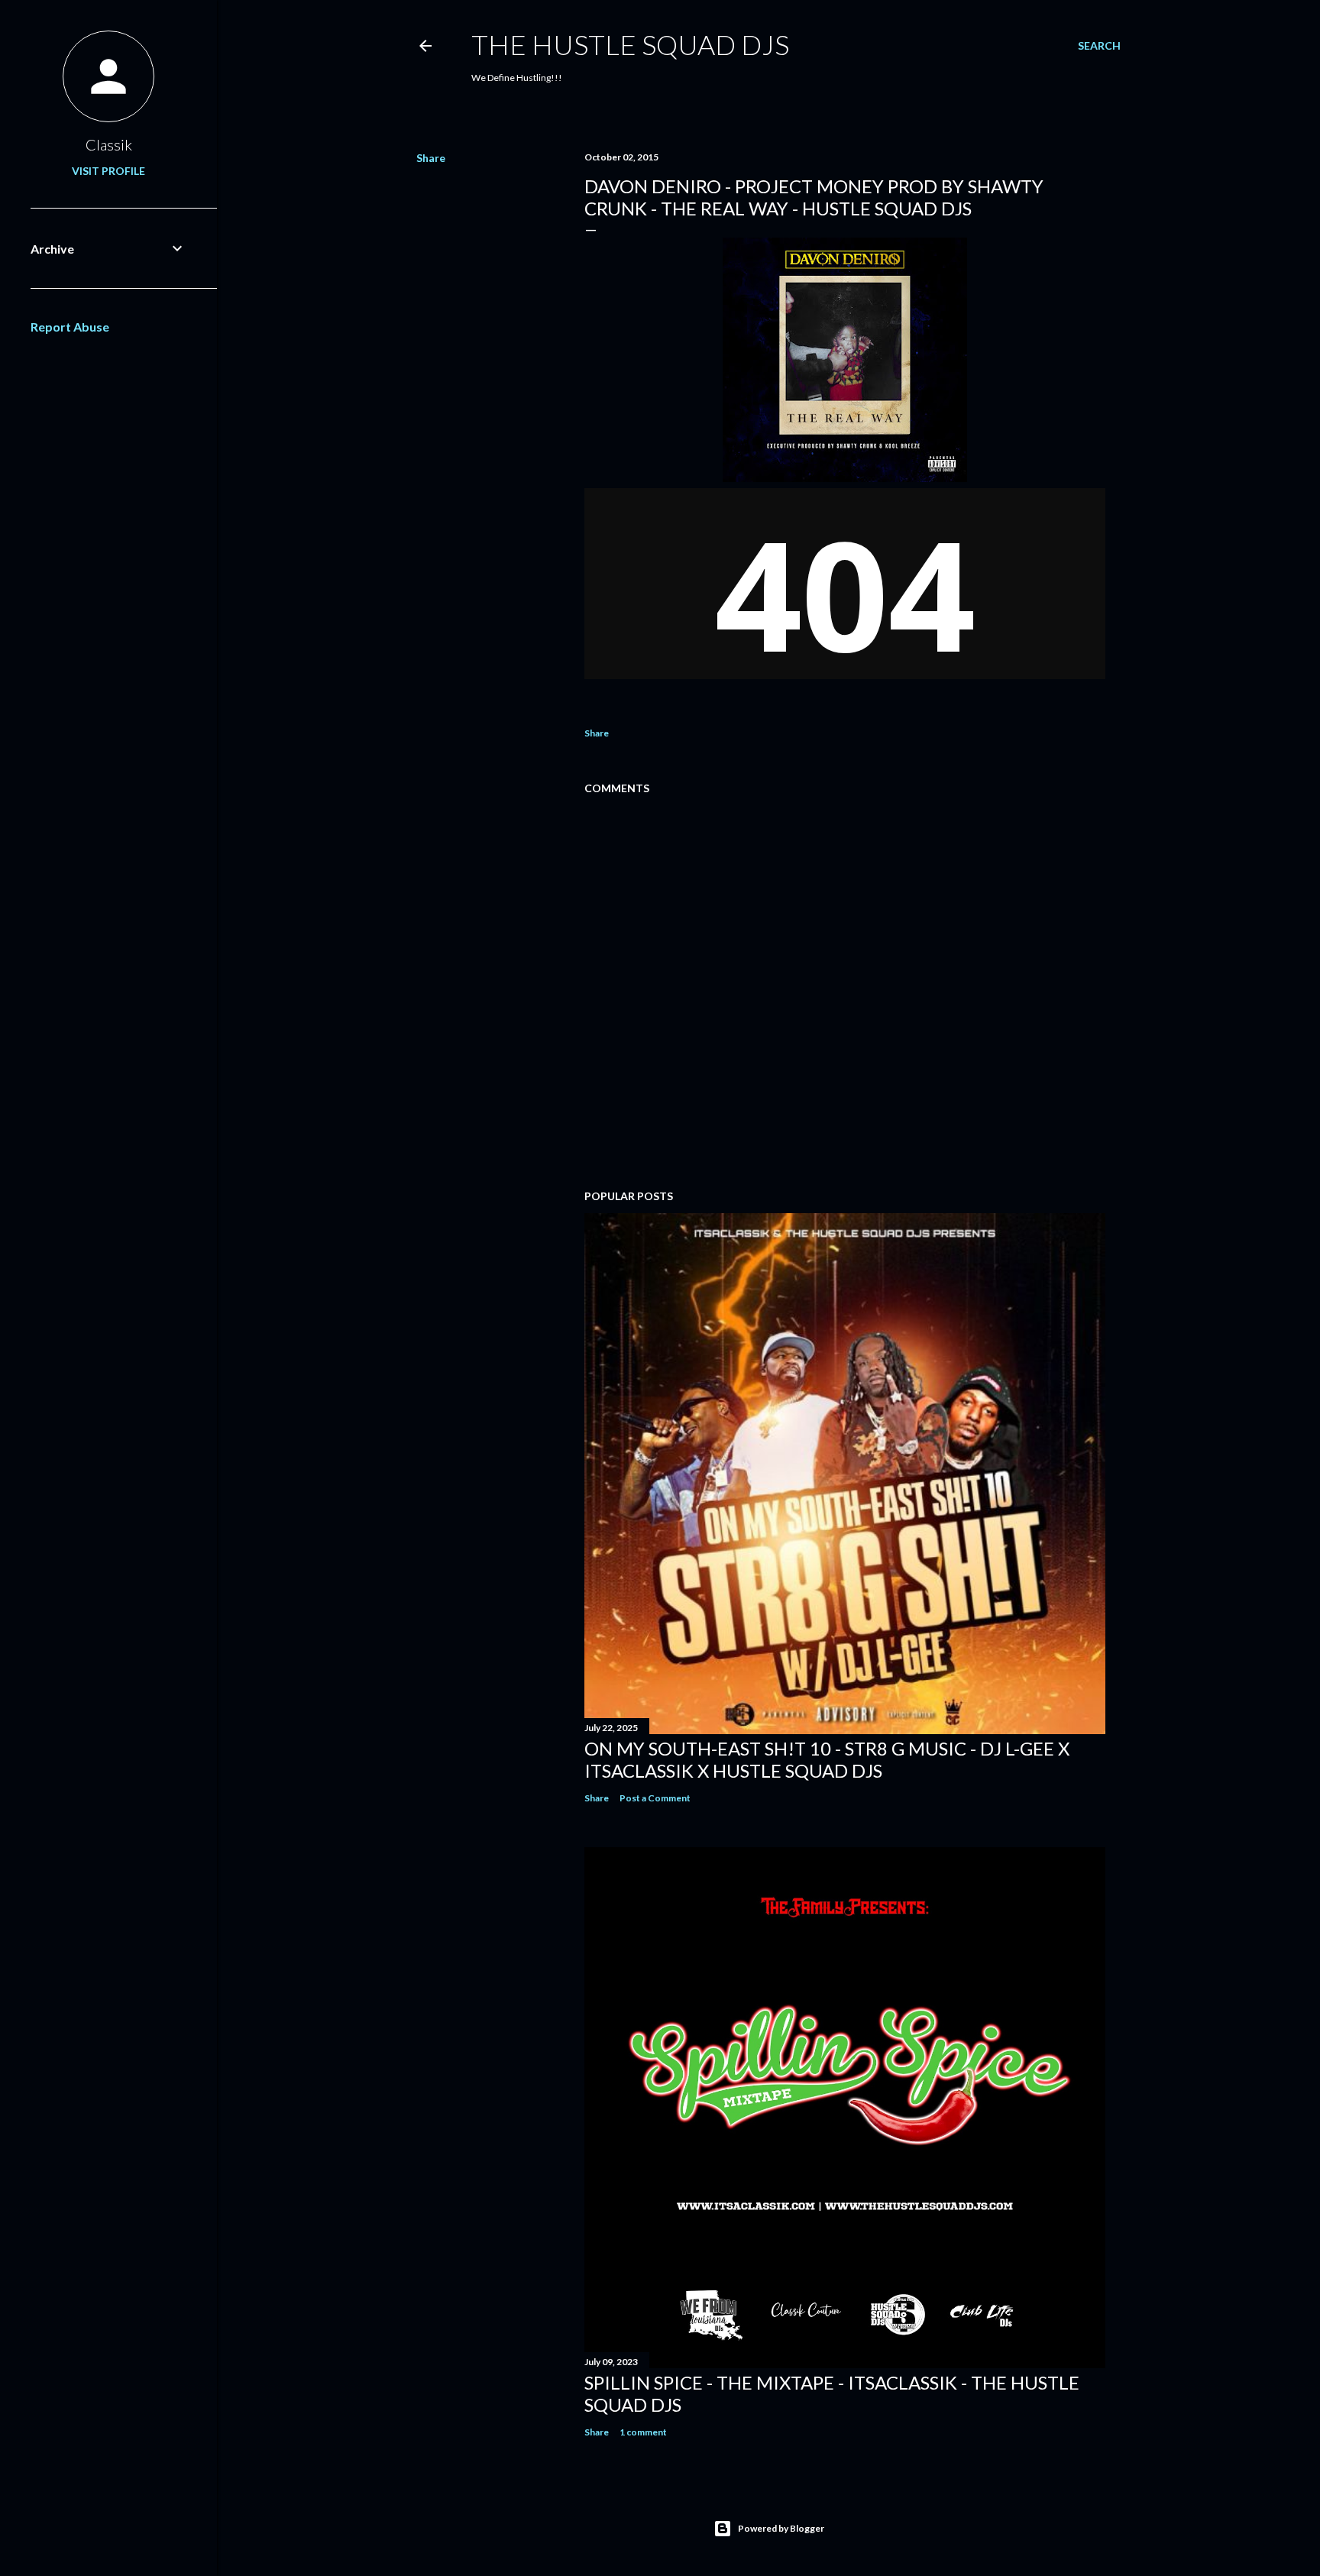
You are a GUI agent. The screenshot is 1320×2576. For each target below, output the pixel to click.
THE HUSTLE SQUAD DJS (630, 44)
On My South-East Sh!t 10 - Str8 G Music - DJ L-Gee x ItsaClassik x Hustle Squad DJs (827, 1759)
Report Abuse (70, 327)
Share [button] (431, 158)
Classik (109, 144)
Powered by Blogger (781, 2528)
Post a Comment (655, 1798)
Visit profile (108, 171)
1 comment (643, 2432)
